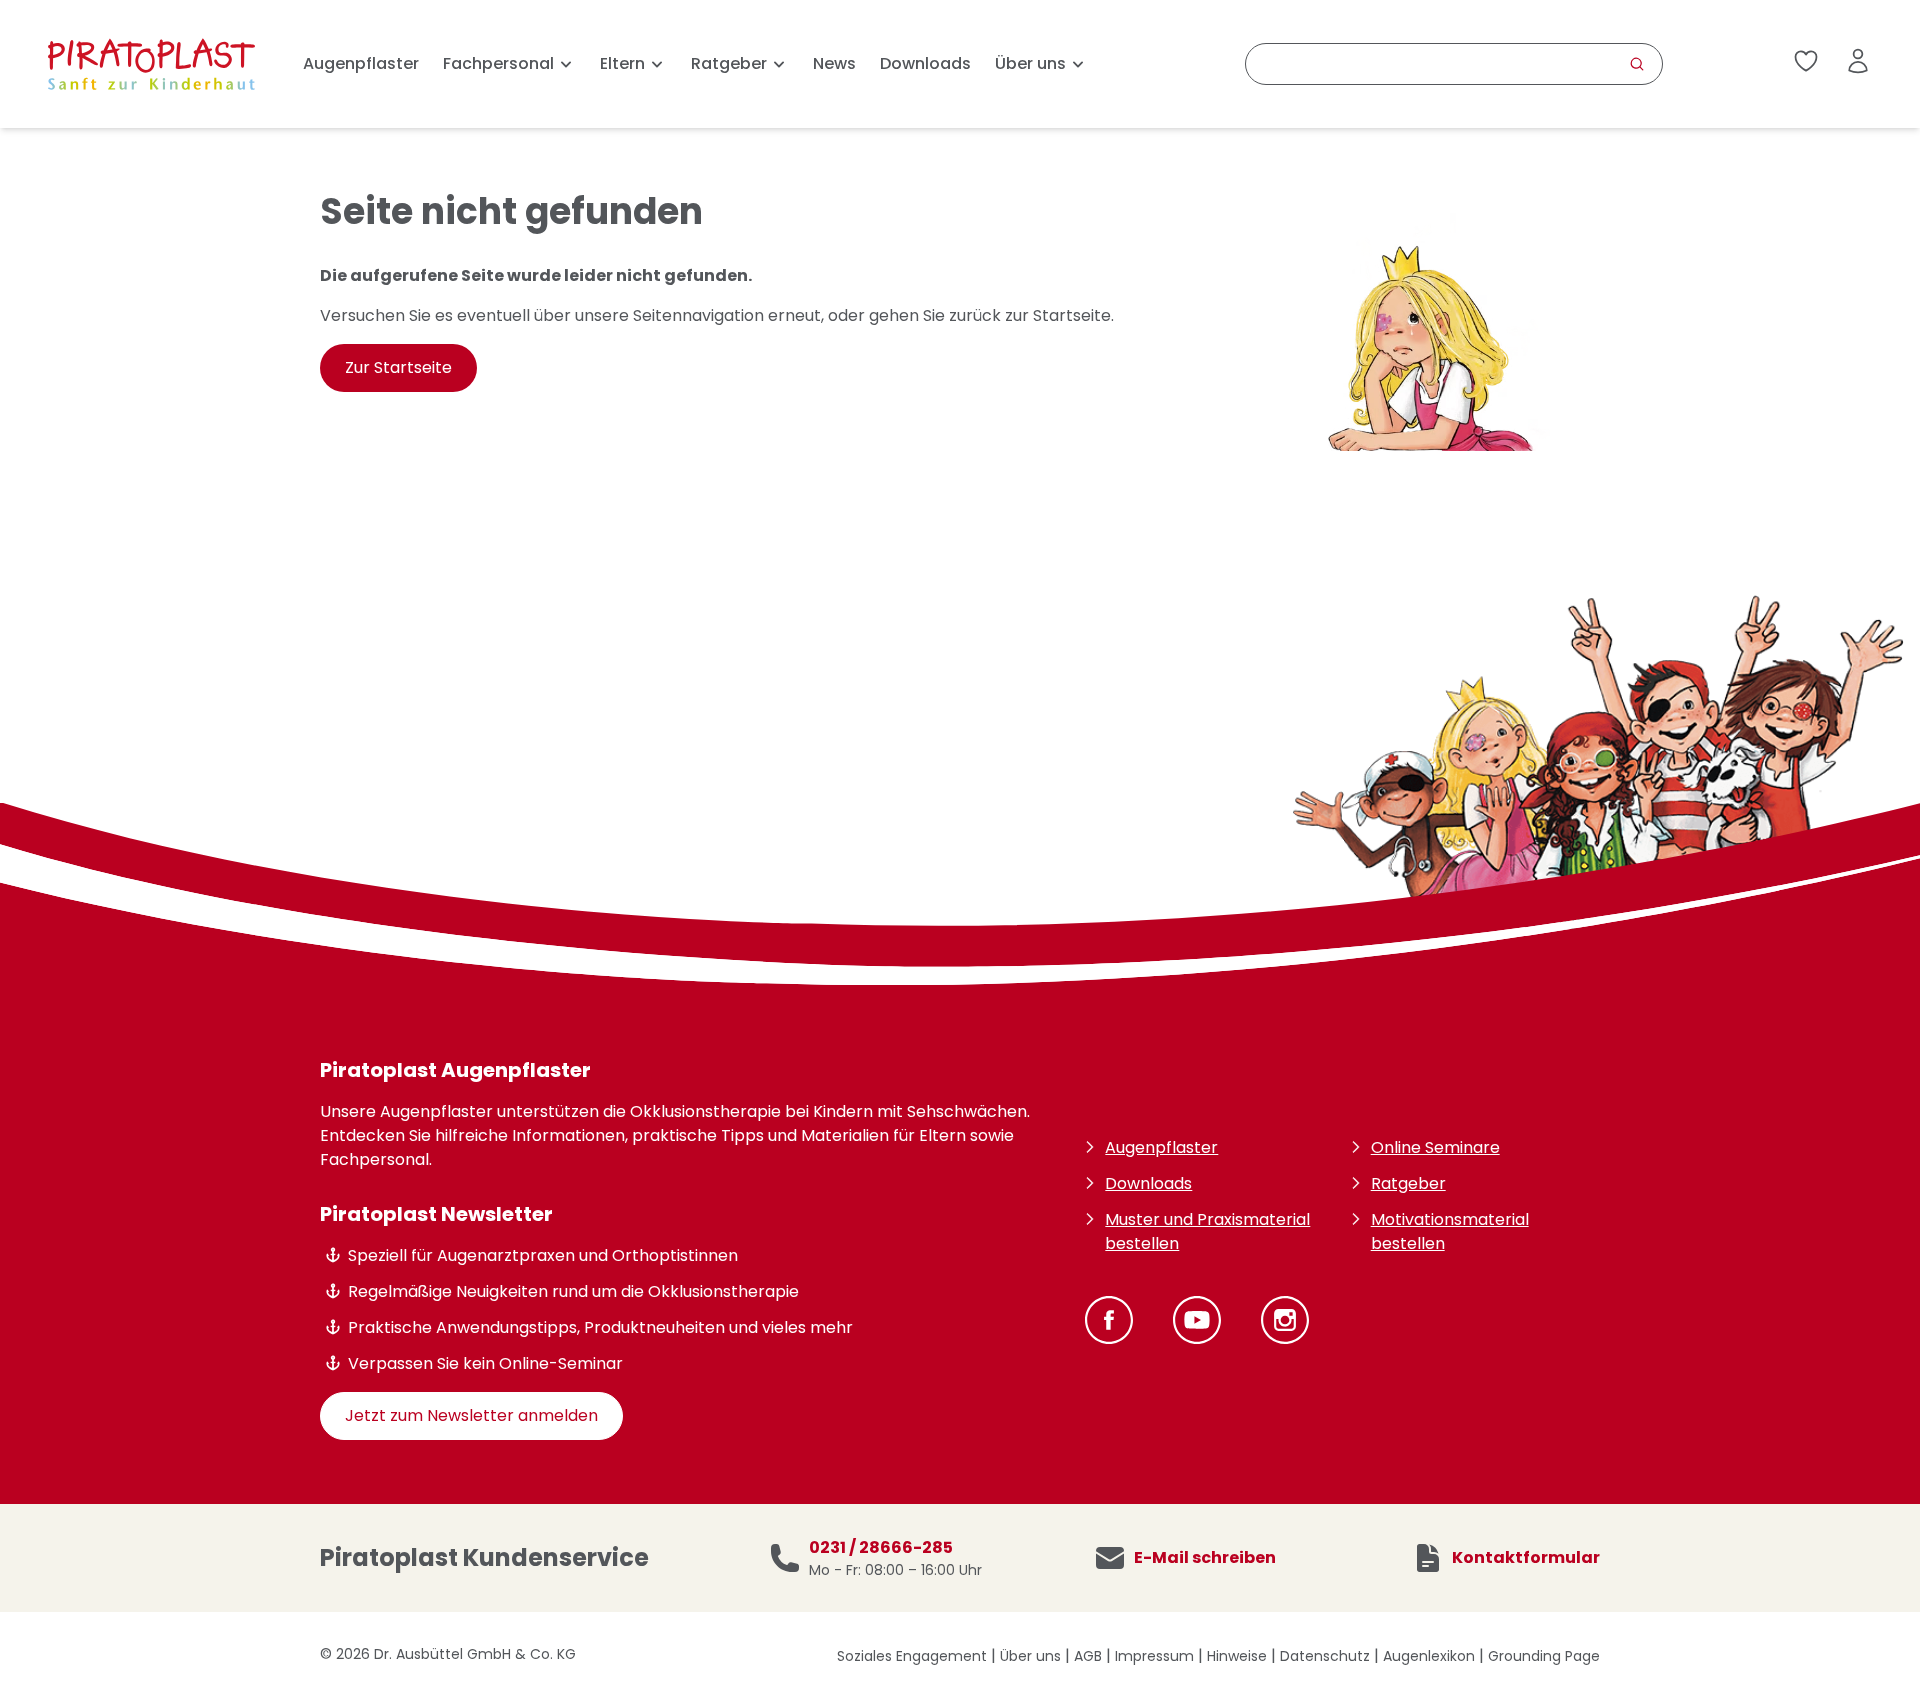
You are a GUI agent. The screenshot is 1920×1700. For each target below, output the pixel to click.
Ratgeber (1408, 1183)
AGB (1088, 1656)
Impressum (1154, 1656)
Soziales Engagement (912, 1656)
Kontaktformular (1526, 1558)
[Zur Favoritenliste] (1806, 64)
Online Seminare (1435, 1147)
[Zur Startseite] (151, 64)
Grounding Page (1544, 1656)
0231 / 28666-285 (881, 1547)
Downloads (925, 63)
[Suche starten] (1637, 64)
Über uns (1030, 1656)
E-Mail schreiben (1205, 1558)
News (834, 63)
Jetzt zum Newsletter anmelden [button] (471, 1415)
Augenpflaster (361, 63)
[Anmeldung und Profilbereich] (1858, 61)
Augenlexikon (1429, 1656)
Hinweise (1237, 1656)
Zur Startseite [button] (398, 367)
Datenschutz (1325, 1656)
